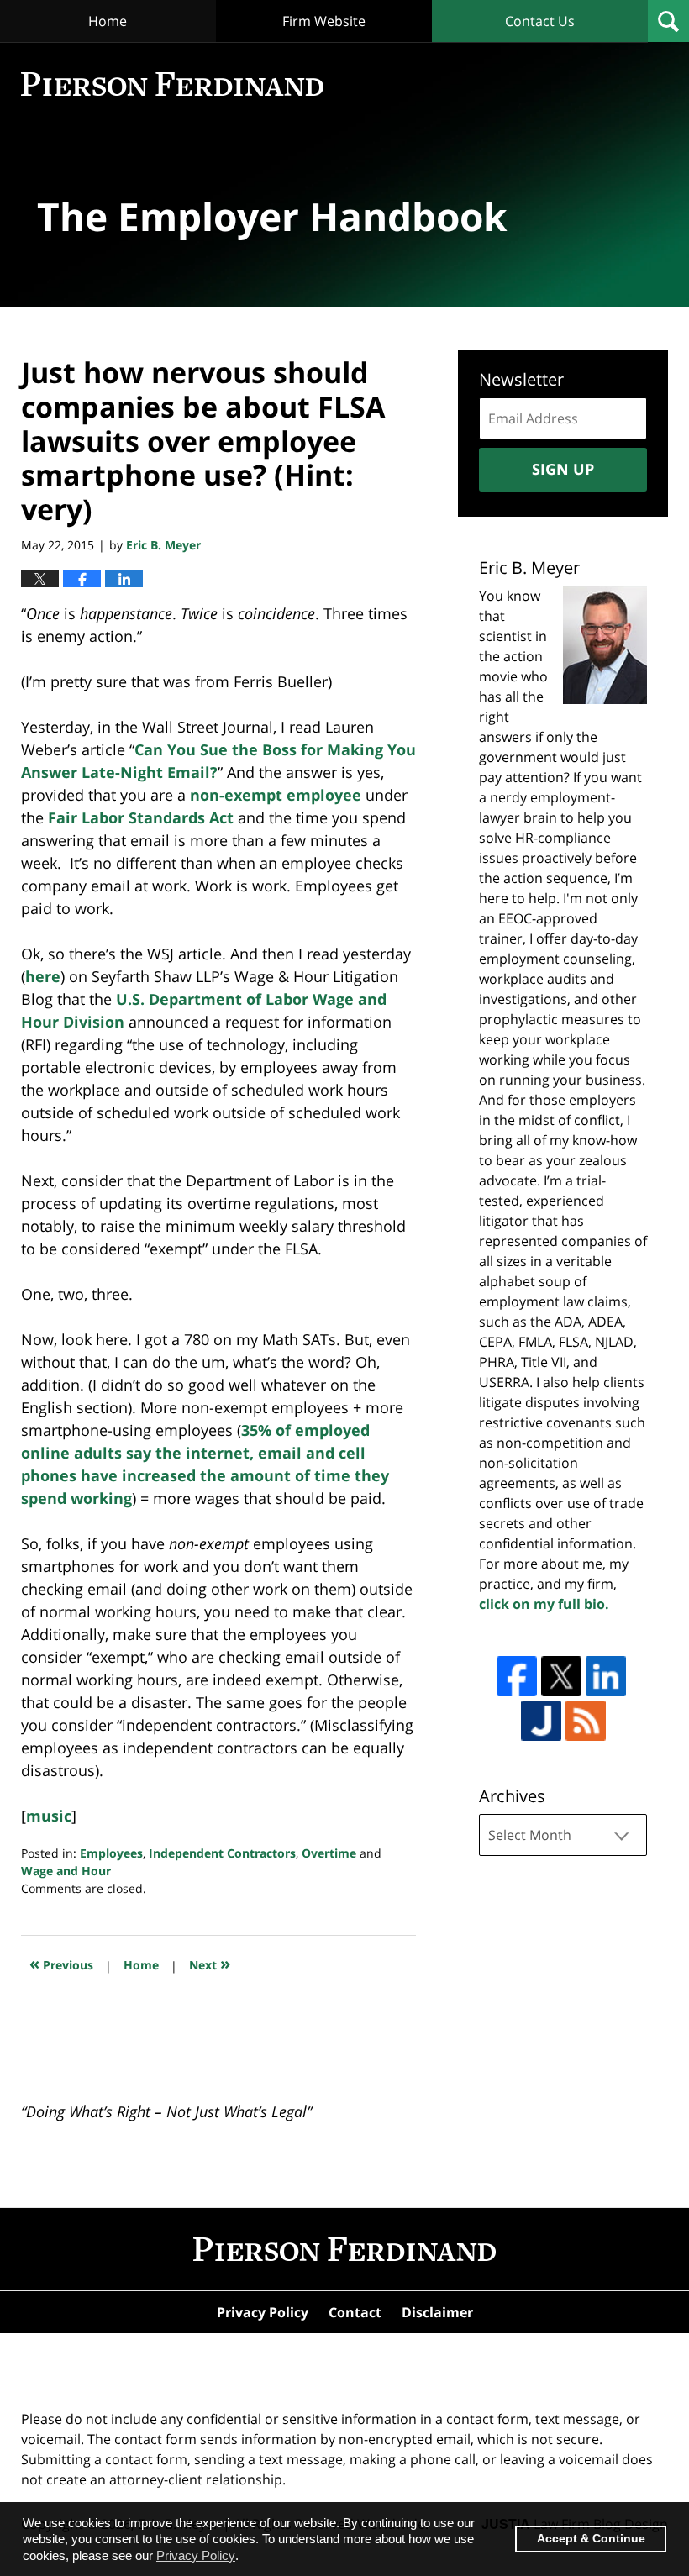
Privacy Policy (263, 2312)
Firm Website (324, 21)
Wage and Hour (66, 1871)
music (49, 1816)
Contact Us (540, 21)
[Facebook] (517, 1676)
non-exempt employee (276, 795)
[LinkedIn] (606, 1676)
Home (108, 21)
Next (210, 1963)
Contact (355, 2312)
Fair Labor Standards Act (141, 817)
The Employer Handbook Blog (172, 84)
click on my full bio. (544, 1604)
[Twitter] (561, 1676)
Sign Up (563, 469)
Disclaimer (437, 2312)
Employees (111, 1853)
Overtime (329, 1853)
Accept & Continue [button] (591, 2539)
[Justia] (541, 1721)
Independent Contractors (222, 1853)
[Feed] (586, 1721)
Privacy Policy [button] (196, 2555)
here (43, 976)
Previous (61, 1963)
